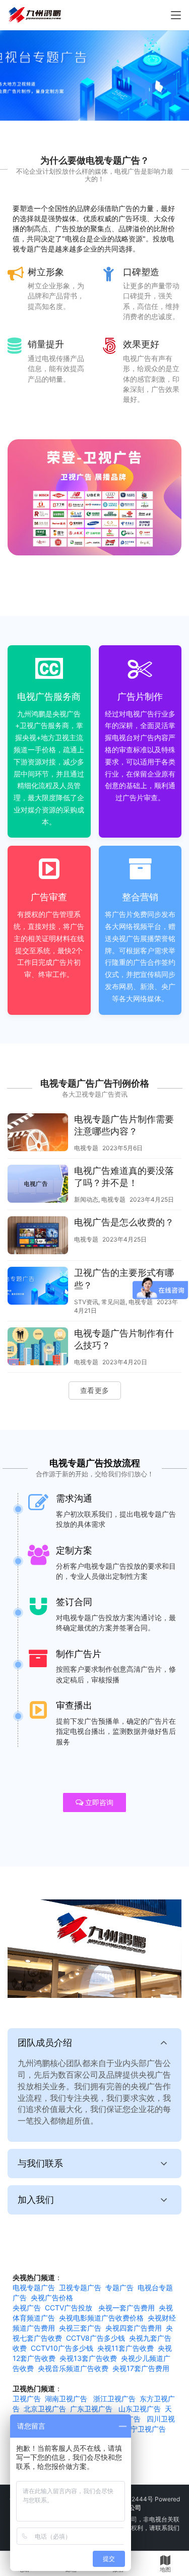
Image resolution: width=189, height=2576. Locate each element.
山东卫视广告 (140, 2409)
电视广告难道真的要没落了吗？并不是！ (124, 1177)
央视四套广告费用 (134, 2328)
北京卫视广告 (45, 2409)
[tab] (94, 2085)
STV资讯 (86, 1302)
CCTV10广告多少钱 (62, 2348)
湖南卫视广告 (66, 2399)
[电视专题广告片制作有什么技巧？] (38, 1348)
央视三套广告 (80, 2328)
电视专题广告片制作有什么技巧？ (124, 1339)
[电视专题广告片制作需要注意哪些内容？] (38, 1134)
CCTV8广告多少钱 (96, 2338)
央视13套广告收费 (88, 2358)
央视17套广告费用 (141, 2368)
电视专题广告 (34, 2287)
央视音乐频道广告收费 (73, 2368)
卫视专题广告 (80, 2287)
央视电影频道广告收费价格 (101, 2318)
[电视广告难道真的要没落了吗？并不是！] (38, 1185)
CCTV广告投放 (69, 2308)
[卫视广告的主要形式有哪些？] (38, 1287)
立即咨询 (99, 1802)
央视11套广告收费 (125, 2348)
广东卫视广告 (91, 2409)
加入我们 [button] (36, 2200)
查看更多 (95, 1390)
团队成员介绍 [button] (45, 2043)
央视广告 (27, 2308)
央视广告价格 (52, 2298)
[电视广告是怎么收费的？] (38, 1237)
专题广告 (119, 2287)
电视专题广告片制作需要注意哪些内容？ (124, 1125)
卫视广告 (27, 2399)
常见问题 (113, 1302)
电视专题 (86, 1148)
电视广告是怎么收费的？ (124, 1222)
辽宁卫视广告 (145, 2429)
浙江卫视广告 (114, 2399)
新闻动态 (86, 1199)
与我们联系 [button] (40, 2163)
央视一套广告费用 (127, 2308)
